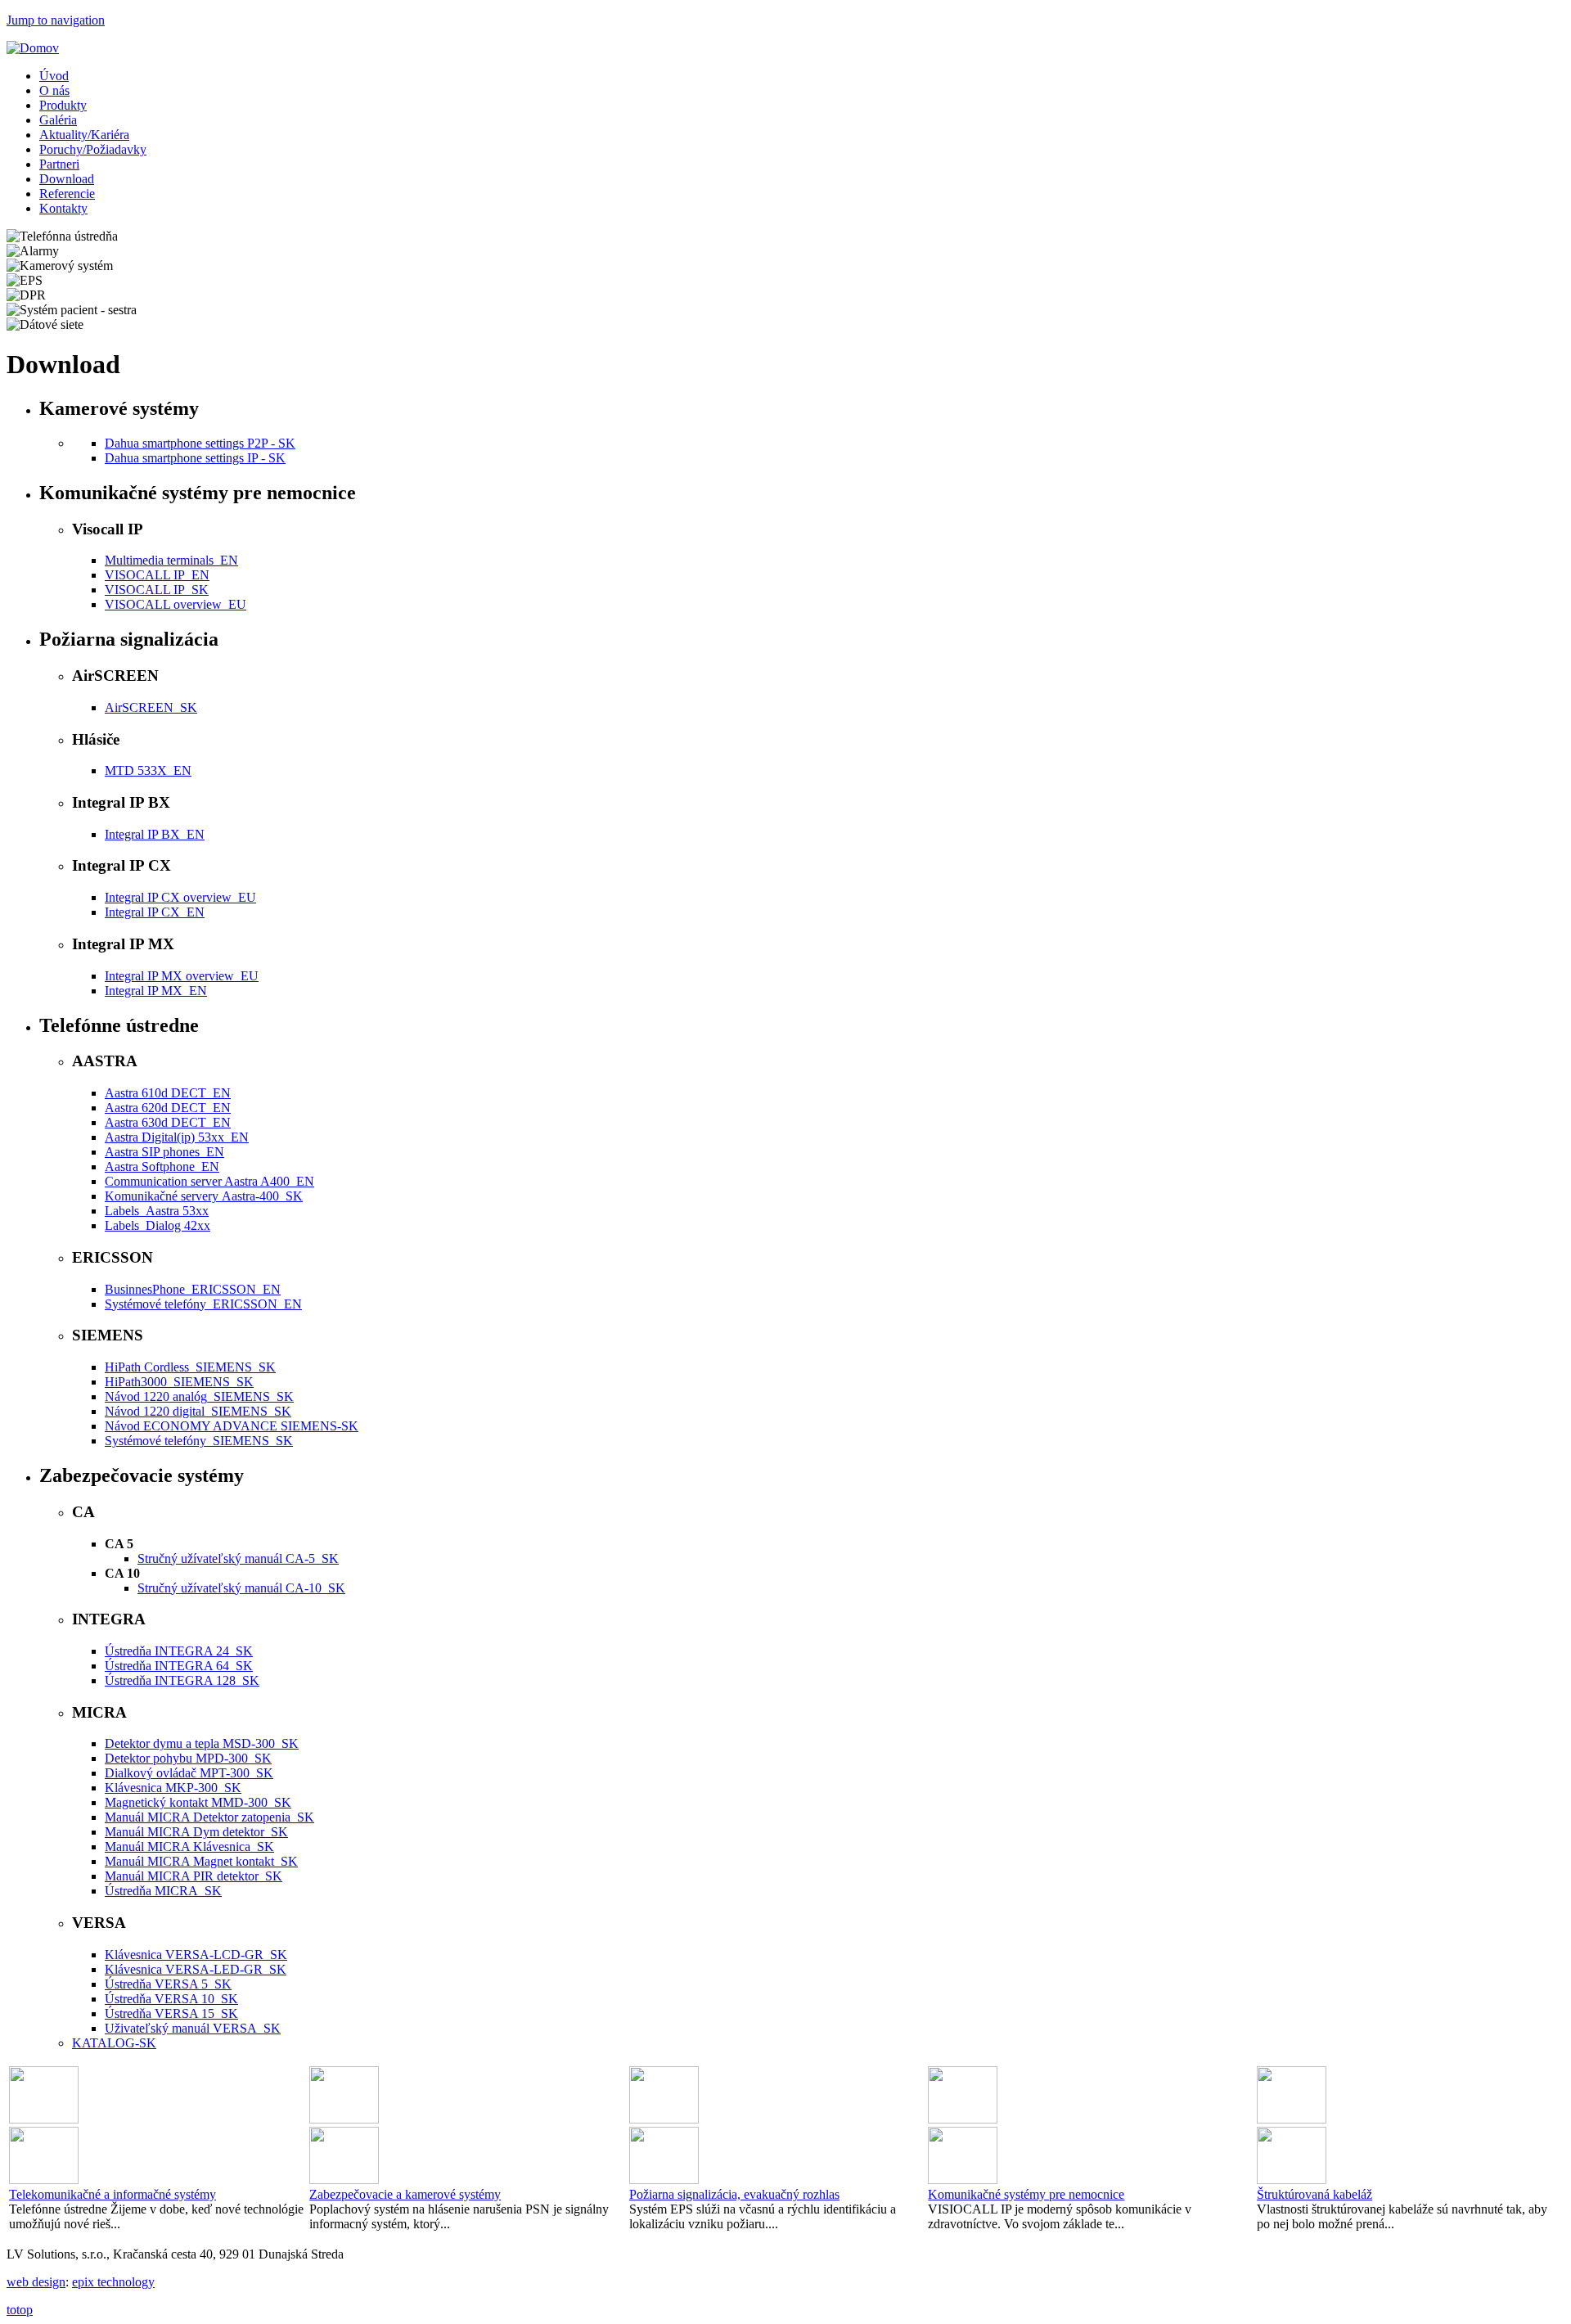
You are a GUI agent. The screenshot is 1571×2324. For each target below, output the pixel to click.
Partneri (59, 164)
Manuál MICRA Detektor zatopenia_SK (209, 1817)
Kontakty (63, 208)
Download (67, 179)
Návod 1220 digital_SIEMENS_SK (198, 1411)
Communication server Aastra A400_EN (209, 1181)
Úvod (54, 76)
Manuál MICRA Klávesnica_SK (189, 1847)
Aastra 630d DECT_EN (168, 1122)
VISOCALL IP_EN (157, 575)
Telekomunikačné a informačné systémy (113, 2194)
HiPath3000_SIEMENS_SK (179, 1382)
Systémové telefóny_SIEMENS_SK (199, 1441)
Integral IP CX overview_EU (180, 897)
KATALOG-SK (114, 2043)
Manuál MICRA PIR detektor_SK (194, 1876)
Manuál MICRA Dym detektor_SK (196, 1832)
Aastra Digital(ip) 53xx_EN (177, 1137)
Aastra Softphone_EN (162, 1167)
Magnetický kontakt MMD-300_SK (198, 1802)
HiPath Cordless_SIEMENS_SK (190, 1367)
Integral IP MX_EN (156, 991)
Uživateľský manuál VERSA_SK (193, 2028)
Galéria (58, 120)
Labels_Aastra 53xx (157, 1211)
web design (36, 2282)
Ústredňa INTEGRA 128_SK (182, 1680)
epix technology (113, 2282)
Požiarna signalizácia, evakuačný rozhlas (734, 2194)
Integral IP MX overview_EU (182, 976)
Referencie (67, 194)
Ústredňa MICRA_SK (163, 1891)
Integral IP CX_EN (155, 912)
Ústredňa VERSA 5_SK (168, 1984)
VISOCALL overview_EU (176, 604)
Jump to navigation (56, 20)
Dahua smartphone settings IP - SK (195, 458)
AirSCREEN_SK (151, 707)
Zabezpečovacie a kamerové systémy (405, 2194)
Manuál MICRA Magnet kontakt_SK (201, 1861)
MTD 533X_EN (148, 770)
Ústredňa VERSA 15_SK (171, 2013)
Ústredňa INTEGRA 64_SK (179, 1666)
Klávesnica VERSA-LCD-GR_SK (196, 1955)
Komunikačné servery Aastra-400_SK (204, 1196)
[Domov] (33, 48)
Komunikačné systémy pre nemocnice (1026, 2194)
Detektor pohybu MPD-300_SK (188, 1758)
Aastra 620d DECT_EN (168, 1108)
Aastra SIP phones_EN (164, 1152)
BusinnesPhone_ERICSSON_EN (193, 1289)
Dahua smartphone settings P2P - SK (200, 443)
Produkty (63, 105)
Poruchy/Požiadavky (93, 149)
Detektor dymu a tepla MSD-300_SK (202, 1743)
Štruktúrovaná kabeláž (1314, 2194)
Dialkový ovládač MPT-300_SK (189, 1773)
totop (20, 2310)
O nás (54, 90)
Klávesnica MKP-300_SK (173, 1788)
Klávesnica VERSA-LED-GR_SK (196, 1969)
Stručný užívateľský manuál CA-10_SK (241, 1588)
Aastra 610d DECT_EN (168, 1093)
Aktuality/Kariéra (84, 135)
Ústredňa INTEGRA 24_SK (179, 1651)
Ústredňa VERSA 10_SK (171, 1999)
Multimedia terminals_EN (171, 560)
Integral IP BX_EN (155, 834)
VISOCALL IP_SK (157, 590)
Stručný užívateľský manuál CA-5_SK (238, 1558)
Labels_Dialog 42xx (158, 1225)
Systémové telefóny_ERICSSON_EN (203, 1304)
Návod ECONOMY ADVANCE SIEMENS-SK (232, 1426)
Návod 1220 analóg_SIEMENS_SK (199, 1396)
